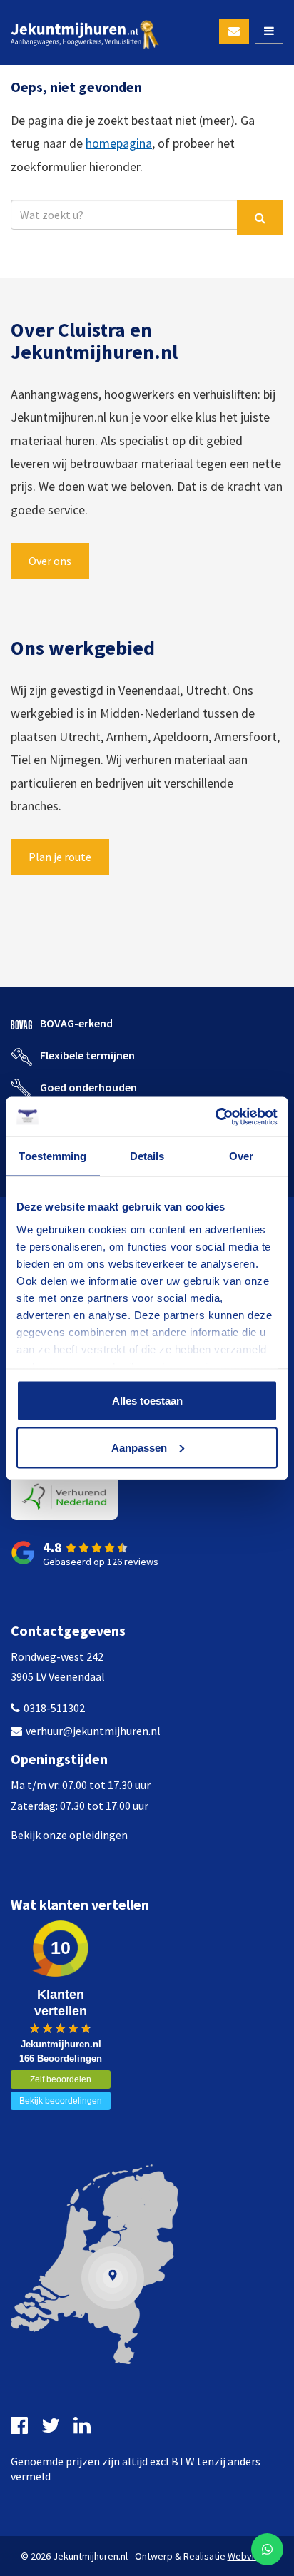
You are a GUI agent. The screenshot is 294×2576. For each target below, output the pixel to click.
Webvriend (251, 2556)
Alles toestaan (147, 1401)
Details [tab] (147, 1156)
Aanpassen (139, 1447)
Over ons (50, 561)
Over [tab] (241, 1156)
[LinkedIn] (84, 2425)
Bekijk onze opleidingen (69, 1835)
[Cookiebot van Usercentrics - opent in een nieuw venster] (215, 1116)
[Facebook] (21, 2425)
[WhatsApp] (267, 2549)
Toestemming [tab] (52, 1156)
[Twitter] (52, 2425)
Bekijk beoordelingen (61, 2101)
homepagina (119, 143)
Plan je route (60, 857)
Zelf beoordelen (61, 2079)
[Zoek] (260, 218)
